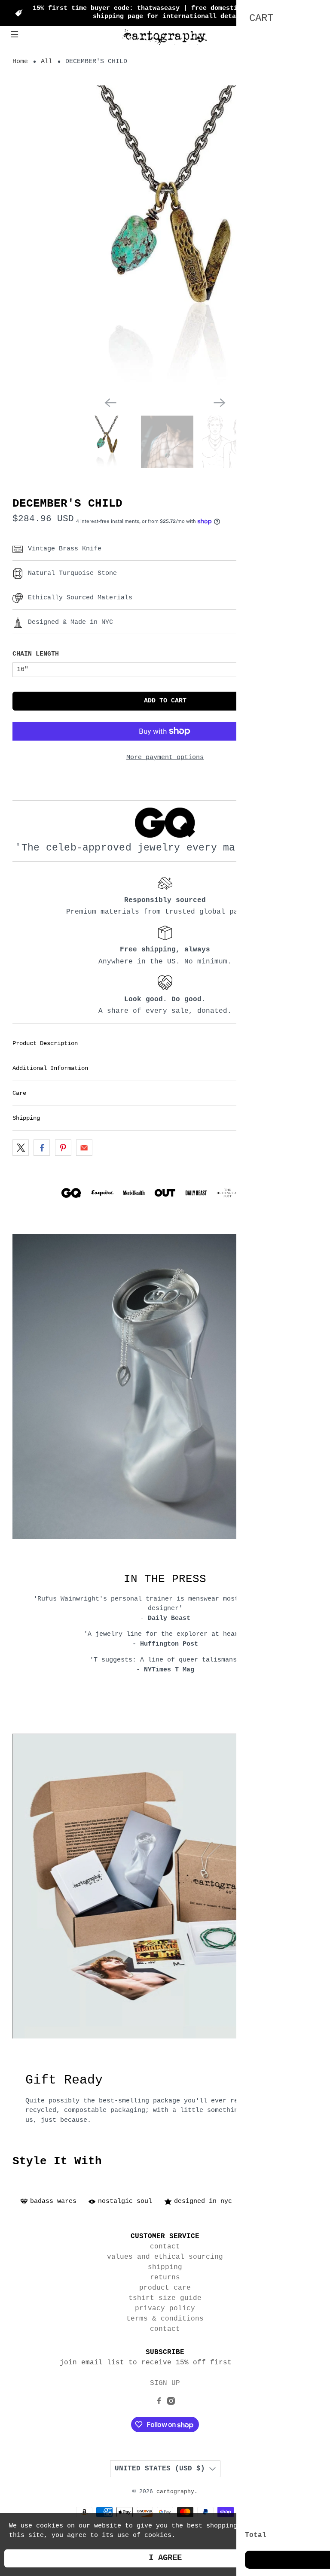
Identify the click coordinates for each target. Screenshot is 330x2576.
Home (20, 62)
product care (165, 2288)
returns (165, 2278)
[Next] (220, 403)
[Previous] (110, 403)
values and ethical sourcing (165, 2257)
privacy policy (165, 2309)
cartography (175, 2492)
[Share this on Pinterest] (63, 1148)
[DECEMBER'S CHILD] (165, 238)
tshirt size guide (165, 2298)
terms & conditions (165, 2319)
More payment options (165, 758)
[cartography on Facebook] (159, 2403)
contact (165, 2247)
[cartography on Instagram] (171, 2403)
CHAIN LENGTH (36, 654)
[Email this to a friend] (84, 1148)
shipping (165, 2267)
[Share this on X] (21, 1148)
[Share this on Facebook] (42, 1148)
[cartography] (165, 36)
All (47, 62)
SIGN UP (165, 2383)
